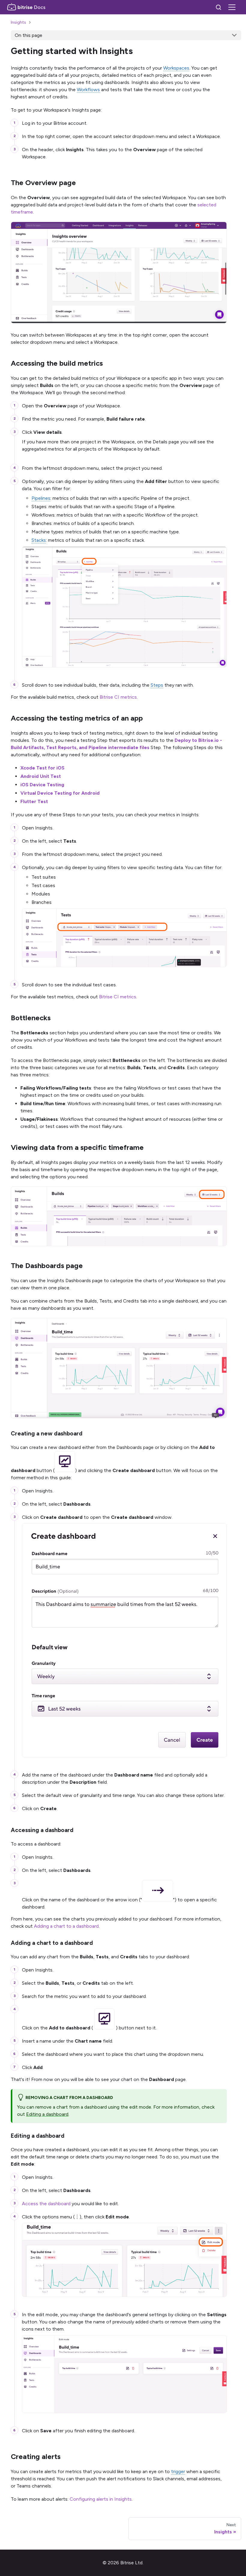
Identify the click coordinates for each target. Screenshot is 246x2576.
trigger (178, 2471)
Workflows (88, 90)
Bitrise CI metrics (118, 697)
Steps (157, 685)
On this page (28, 35)
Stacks (39, 540)
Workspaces (176, 68)
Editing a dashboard (47, 2114)
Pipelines (41, 498)
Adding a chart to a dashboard (66, 1926)
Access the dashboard (46, 2204)
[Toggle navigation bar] (232, 7)
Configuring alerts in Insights (101, 2499)
